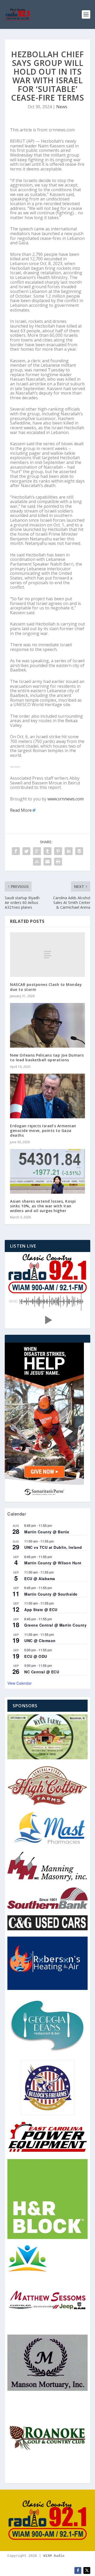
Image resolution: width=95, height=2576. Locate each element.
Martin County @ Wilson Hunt (53, 1563)
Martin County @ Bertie (47, 1532)
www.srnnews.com (66, 799)
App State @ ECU (41, 1610)
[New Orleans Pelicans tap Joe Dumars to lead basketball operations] (47, 1025)
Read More (21, 810)
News (62, 107)
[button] (47, 1320)
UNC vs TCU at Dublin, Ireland (53, 1547)
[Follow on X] (87, 2570)
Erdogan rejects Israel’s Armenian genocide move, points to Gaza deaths (43, 1131)
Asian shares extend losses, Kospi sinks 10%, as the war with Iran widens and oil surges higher (43, 1206)
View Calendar (20, 1683)
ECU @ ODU (36, 1656)
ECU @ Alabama (40, 1579)
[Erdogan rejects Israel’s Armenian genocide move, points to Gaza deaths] (47, 1096)
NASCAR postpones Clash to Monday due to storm (46, 987)
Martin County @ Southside (51, 1594)
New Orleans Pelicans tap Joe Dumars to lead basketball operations (47, 1057)
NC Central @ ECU (42, 1672)
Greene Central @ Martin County (55, 1625)
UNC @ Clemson (40, 1641)
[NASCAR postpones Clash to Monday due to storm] (47, 955)
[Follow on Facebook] (78, 2570)
